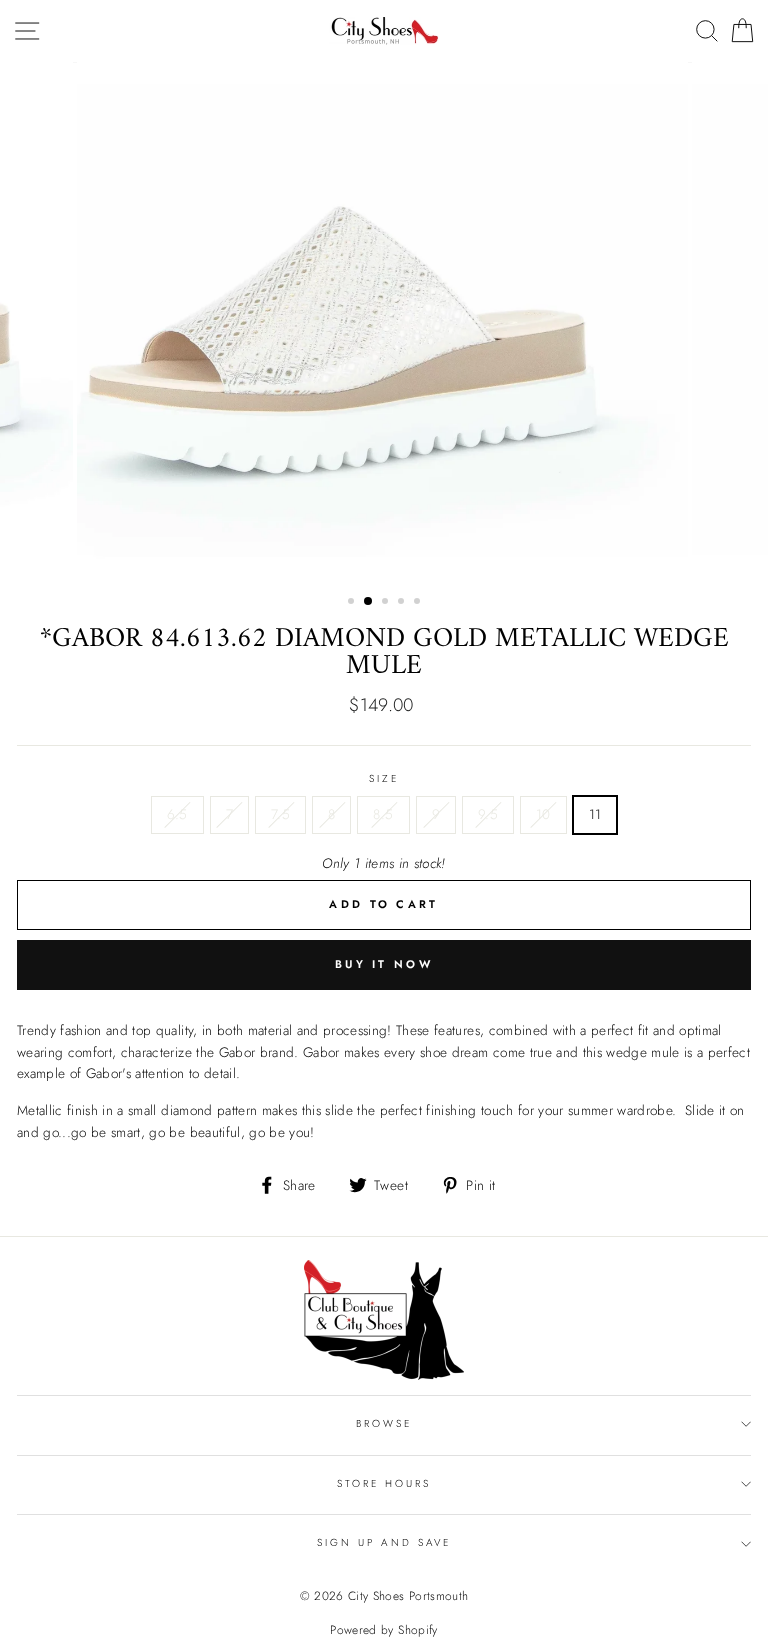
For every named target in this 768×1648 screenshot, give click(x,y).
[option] (384, 320)
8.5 (383, 814)
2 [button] (369, 602)
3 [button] (387, 603)
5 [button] (419, 603)
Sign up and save (384, 1542)
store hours (384, 1483)
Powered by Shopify (383, 1630)
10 (543, 814)
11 (595, 814)
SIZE (384, 778)
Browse (384, 1423)
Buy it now (384, 964)
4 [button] (403, 603)
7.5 (280, 814)
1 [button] (353, 603)
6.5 (177, 814)
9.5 (488, 814)
